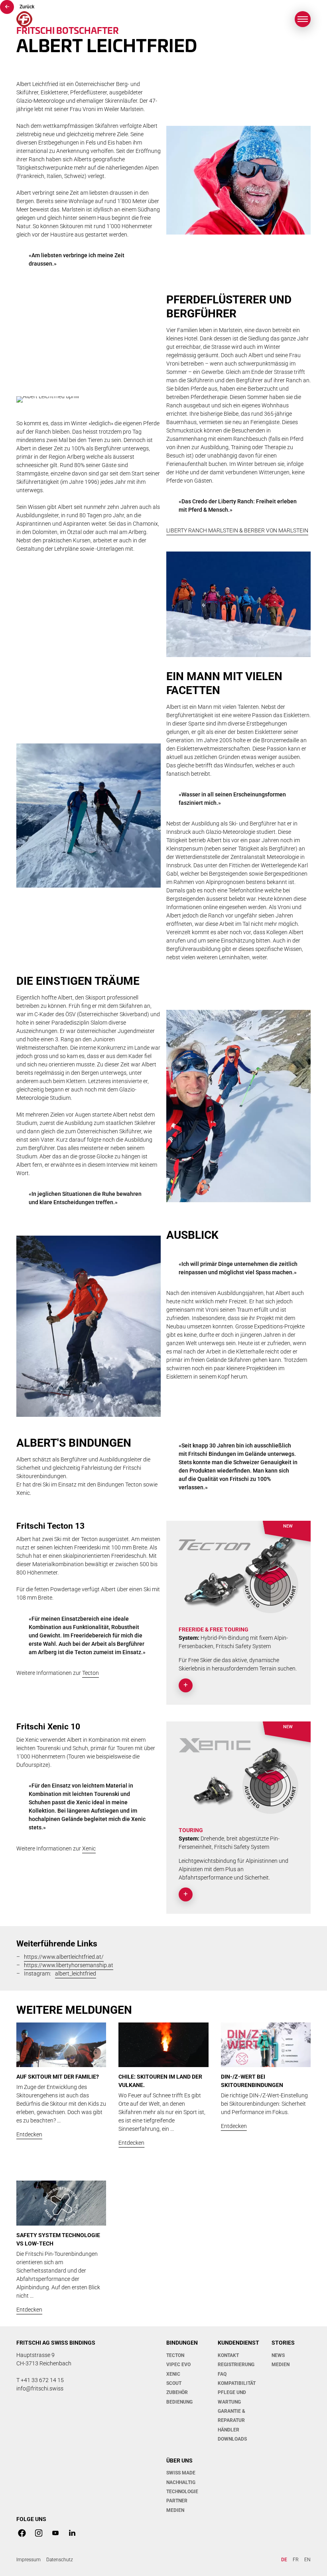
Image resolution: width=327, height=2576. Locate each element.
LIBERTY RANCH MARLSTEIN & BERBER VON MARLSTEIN (237, 530)
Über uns (179, 2461)
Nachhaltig (181, 2482)
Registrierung (236, 2365)
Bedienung (179, 2402)
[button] (303, 19)
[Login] (281, 19)
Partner (177, 2501)
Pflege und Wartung (232, 2397)
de (284, 2560)
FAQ (222, 2374)
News (278, 2355)
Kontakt (228, 2355)
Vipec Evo (178, 2365)
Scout (174, 2383)
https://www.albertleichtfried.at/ (64, 1957)
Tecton (91, 1673)
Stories (283, 2343)
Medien (281, 2365)
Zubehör (177, 2392)
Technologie (182, 2492)
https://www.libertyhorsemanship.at (69, 1965)
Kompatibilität (237, 2383)
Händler (229, 2430)
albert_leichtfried (76, 1974)
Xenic (89, 1848)
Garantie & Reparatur (231, 2416)
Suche (263, 19)
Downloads (232, 2439)
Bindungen (182, 2343)
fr (296, 2560)
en (307, 2560)
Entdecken (29, 2134)
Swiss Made (181, 2473)
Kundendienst (238, 2343)
